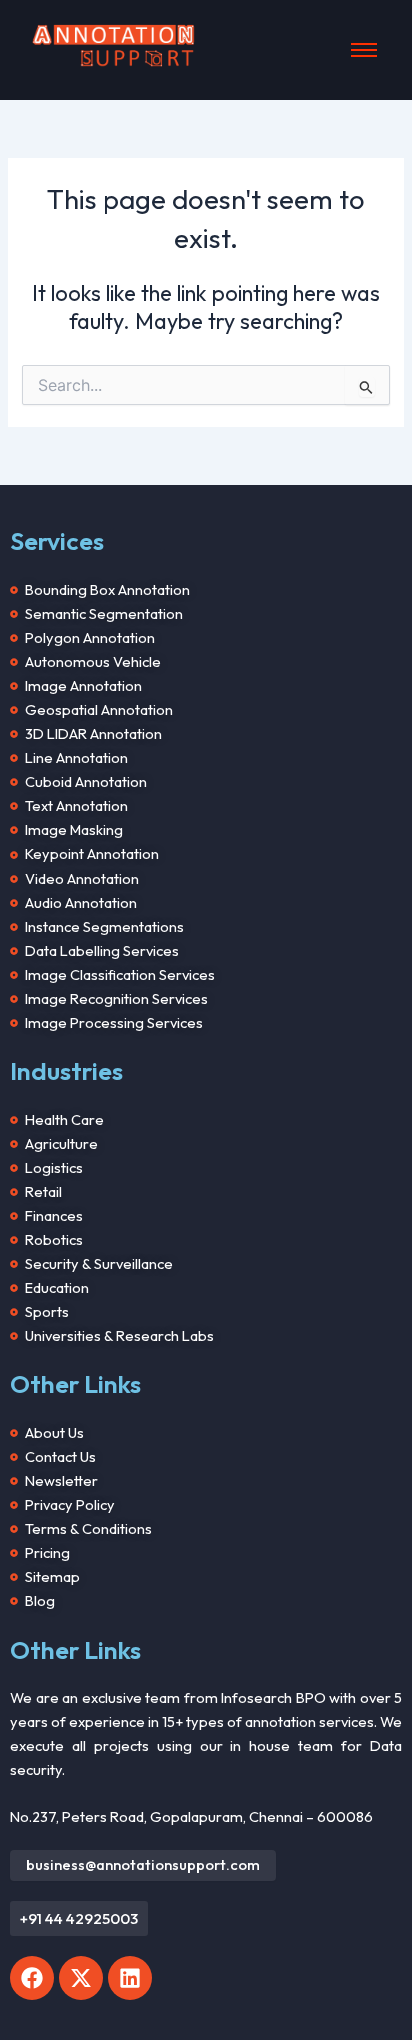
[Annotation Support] (113, 46)
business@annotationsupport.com (143, 1862)
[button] (79, 1918)
